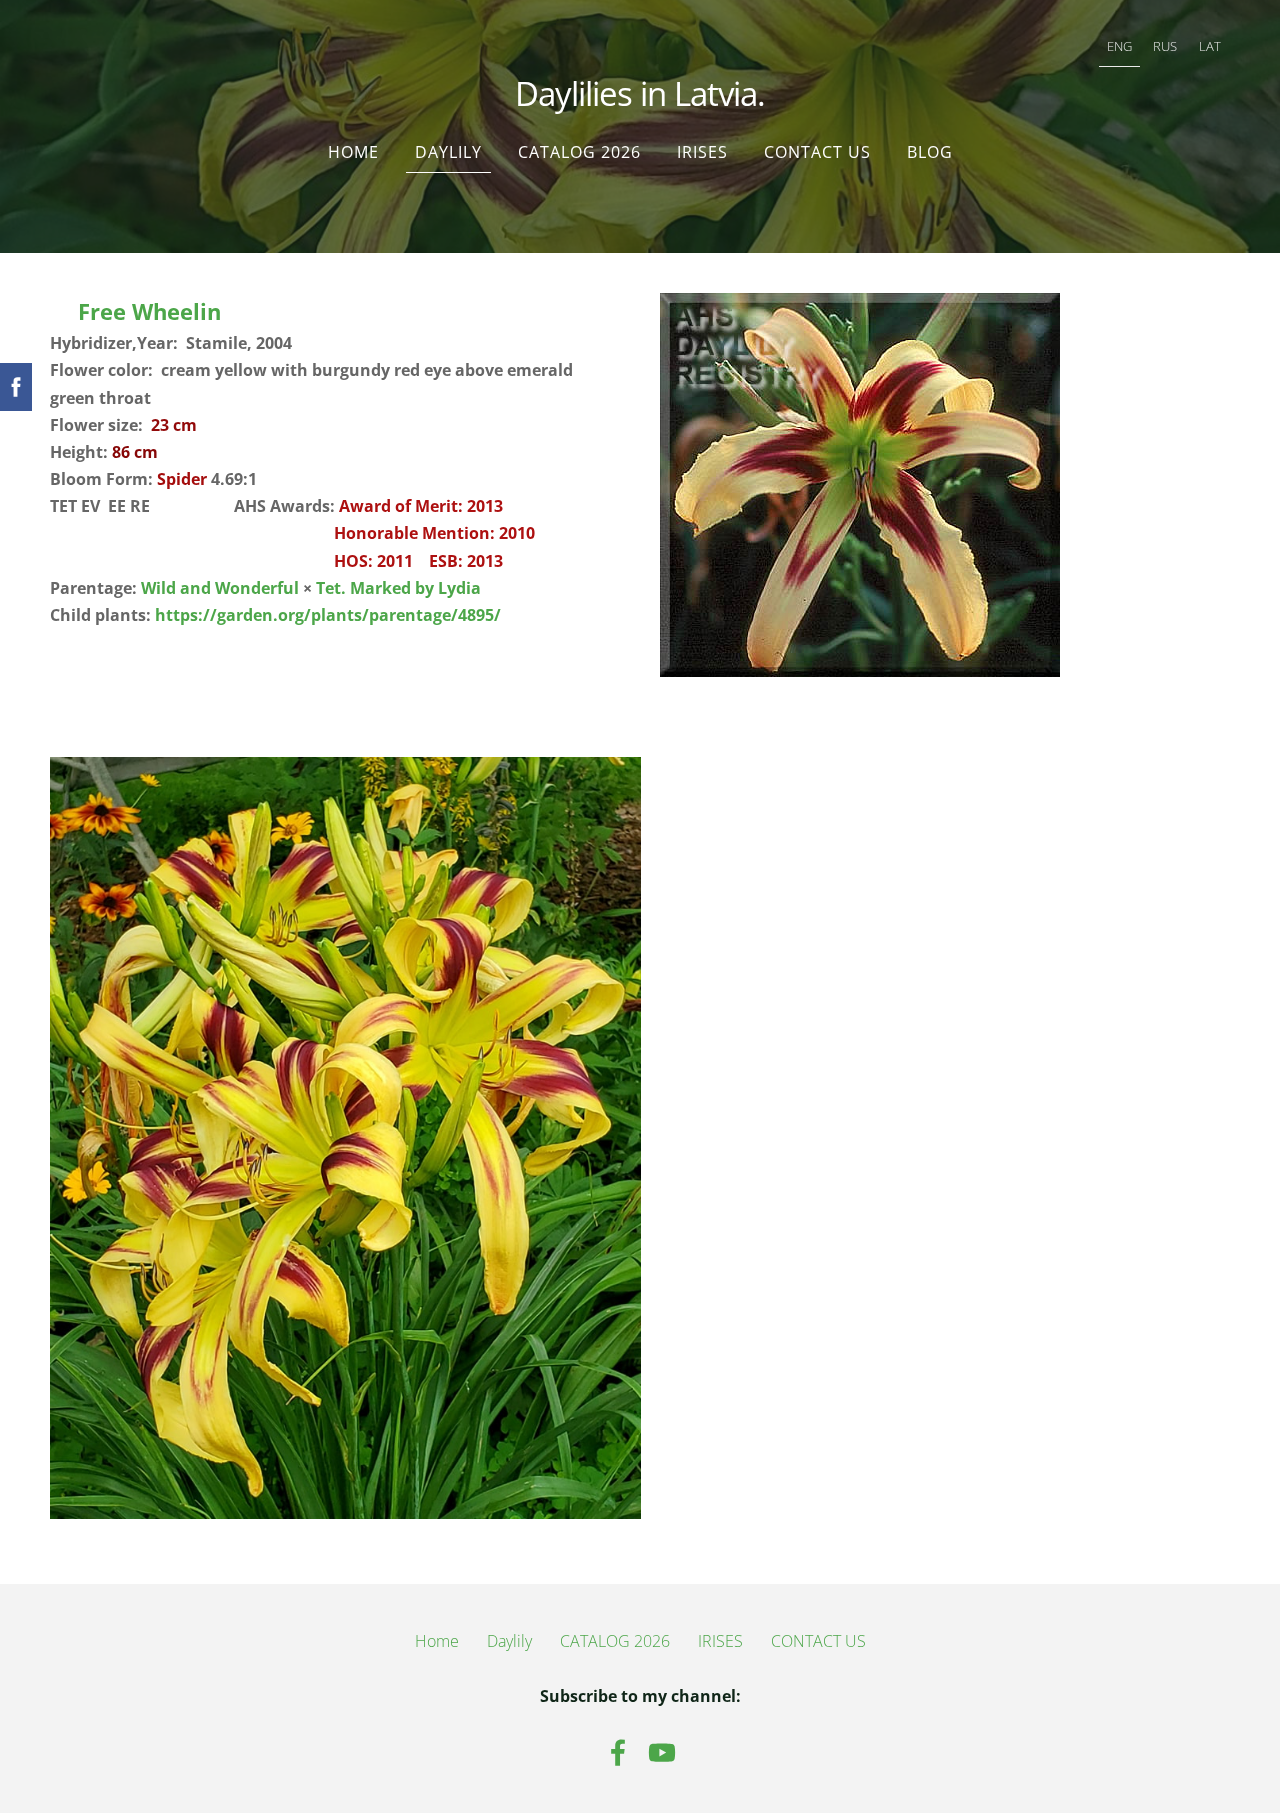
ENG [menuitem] (1119, 46)
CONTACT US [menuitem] (817, 152)
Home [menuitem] (353, 152)
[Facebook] (618, 1752)
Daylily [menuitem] (448, 152)
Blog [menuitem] (930, 152)
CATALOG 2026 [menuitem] (579, 152)
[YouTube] (662, 1752)
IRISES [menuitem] (702, 152)
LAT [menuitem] (1210, 46)
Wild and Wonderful (220, 588)
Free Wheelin (149, 311)
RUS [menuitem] (1165, 46)
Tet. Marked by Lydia (398, 588)
